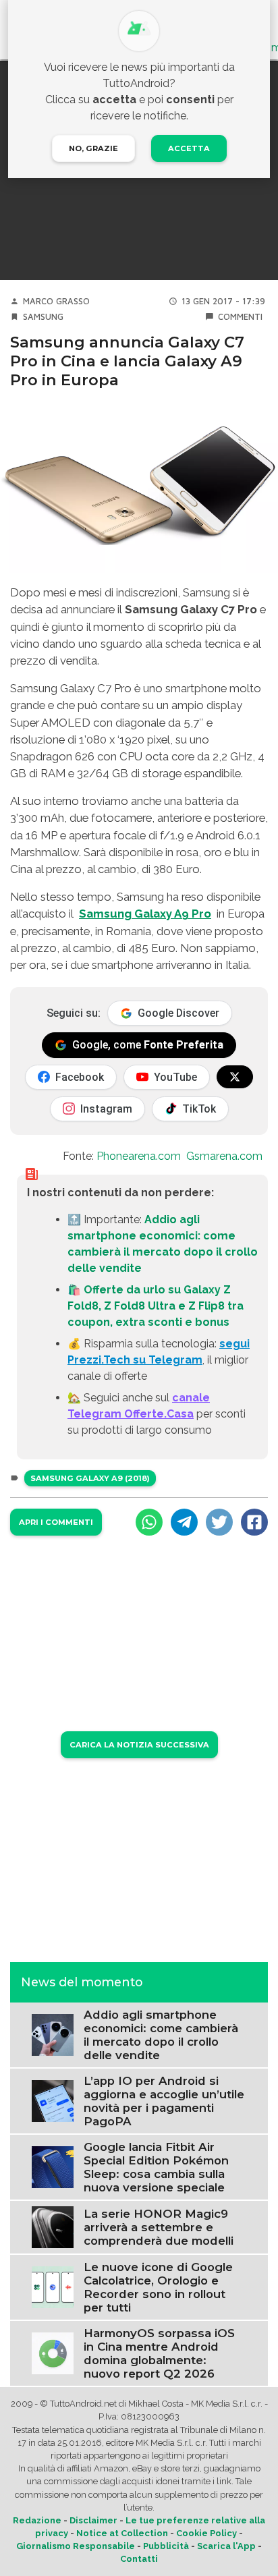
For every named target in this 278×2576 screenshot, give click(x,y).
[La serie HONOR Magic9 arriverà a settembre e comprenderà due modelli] (53, 2226)
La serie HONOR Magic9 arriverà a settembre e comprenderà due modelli (159, 2227)
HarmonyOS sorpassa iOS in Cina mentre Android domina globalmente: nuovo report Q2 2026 (159, 2353)
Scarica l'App (226, 2546)
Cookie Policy (206, 2533)
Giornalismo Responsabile (76, 2546)
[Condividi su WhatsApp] (149, 1522)
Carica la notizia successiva (139, 1745)
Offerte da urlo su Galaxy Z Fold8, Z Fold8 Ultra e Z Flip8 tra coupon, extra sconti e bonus (156, 1306)
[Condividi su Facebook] (254, 1522)
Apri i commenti (56, 1522)
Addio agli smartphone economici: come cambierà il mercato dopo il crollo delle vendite (161, 2035)
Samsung (43, 317)
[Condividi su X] (219, 1522)
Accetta (189, 148)
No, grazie (93, 148)
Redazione (37, 2520)
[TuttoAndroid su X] (235, 1077)
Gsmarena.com (224, 1156)
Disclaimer (93, 2520)
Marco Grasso (56, 301)
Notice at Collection (122, 2533)
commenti (240, 317)
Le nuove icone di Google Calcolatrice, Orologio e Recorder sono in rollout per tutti (158, 2287)
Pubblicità (166, 2546)
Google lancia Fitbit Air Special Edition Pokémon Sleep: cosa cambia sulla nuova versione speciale (156, 2167)
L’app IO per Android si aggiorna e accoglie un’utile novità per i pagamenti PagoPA (164, 2101)
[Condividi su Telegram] (184, 1522)
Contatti (139, 2559)
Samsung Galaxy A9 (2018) (90, 1478)
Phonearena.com (139, 1156)
